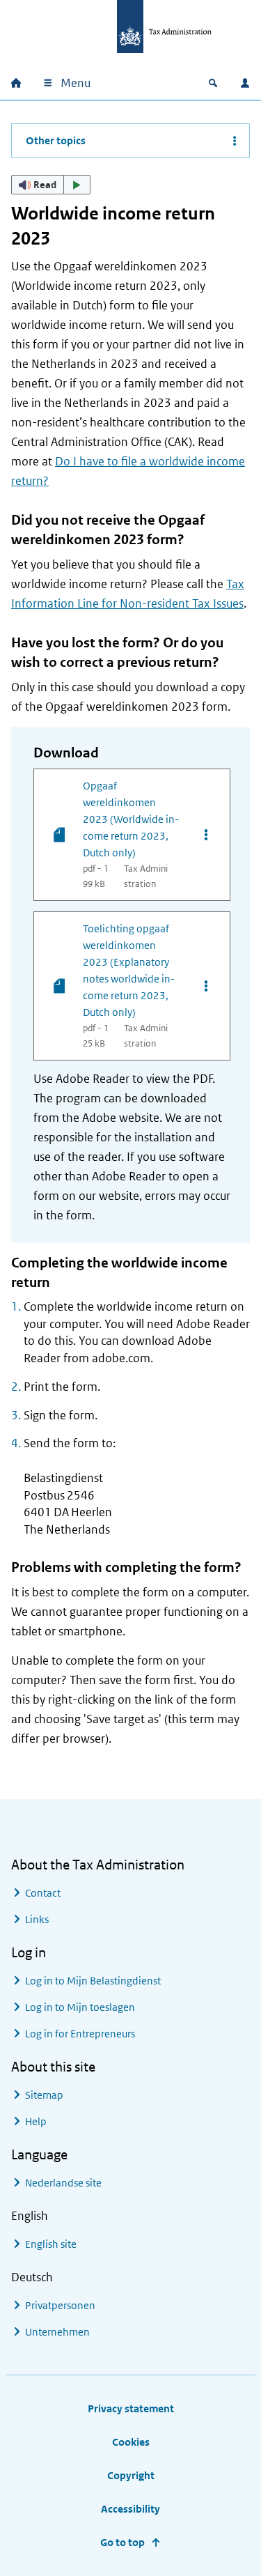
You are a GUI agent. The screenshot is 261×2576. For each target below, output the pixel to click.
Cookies (131, 2442)
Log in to (93, 1981)
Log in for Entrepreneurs (80, 2034)
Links (37, 1919)
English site (51, 2244)
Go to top (122, 2542)
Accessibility (130, 2509)
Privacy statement (131, 2408)
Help (36, 2121)
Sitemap (44, 2095)
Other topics (56, 140)
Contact (43, 1893)
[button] (51, 185)
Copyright (131, 2475)
